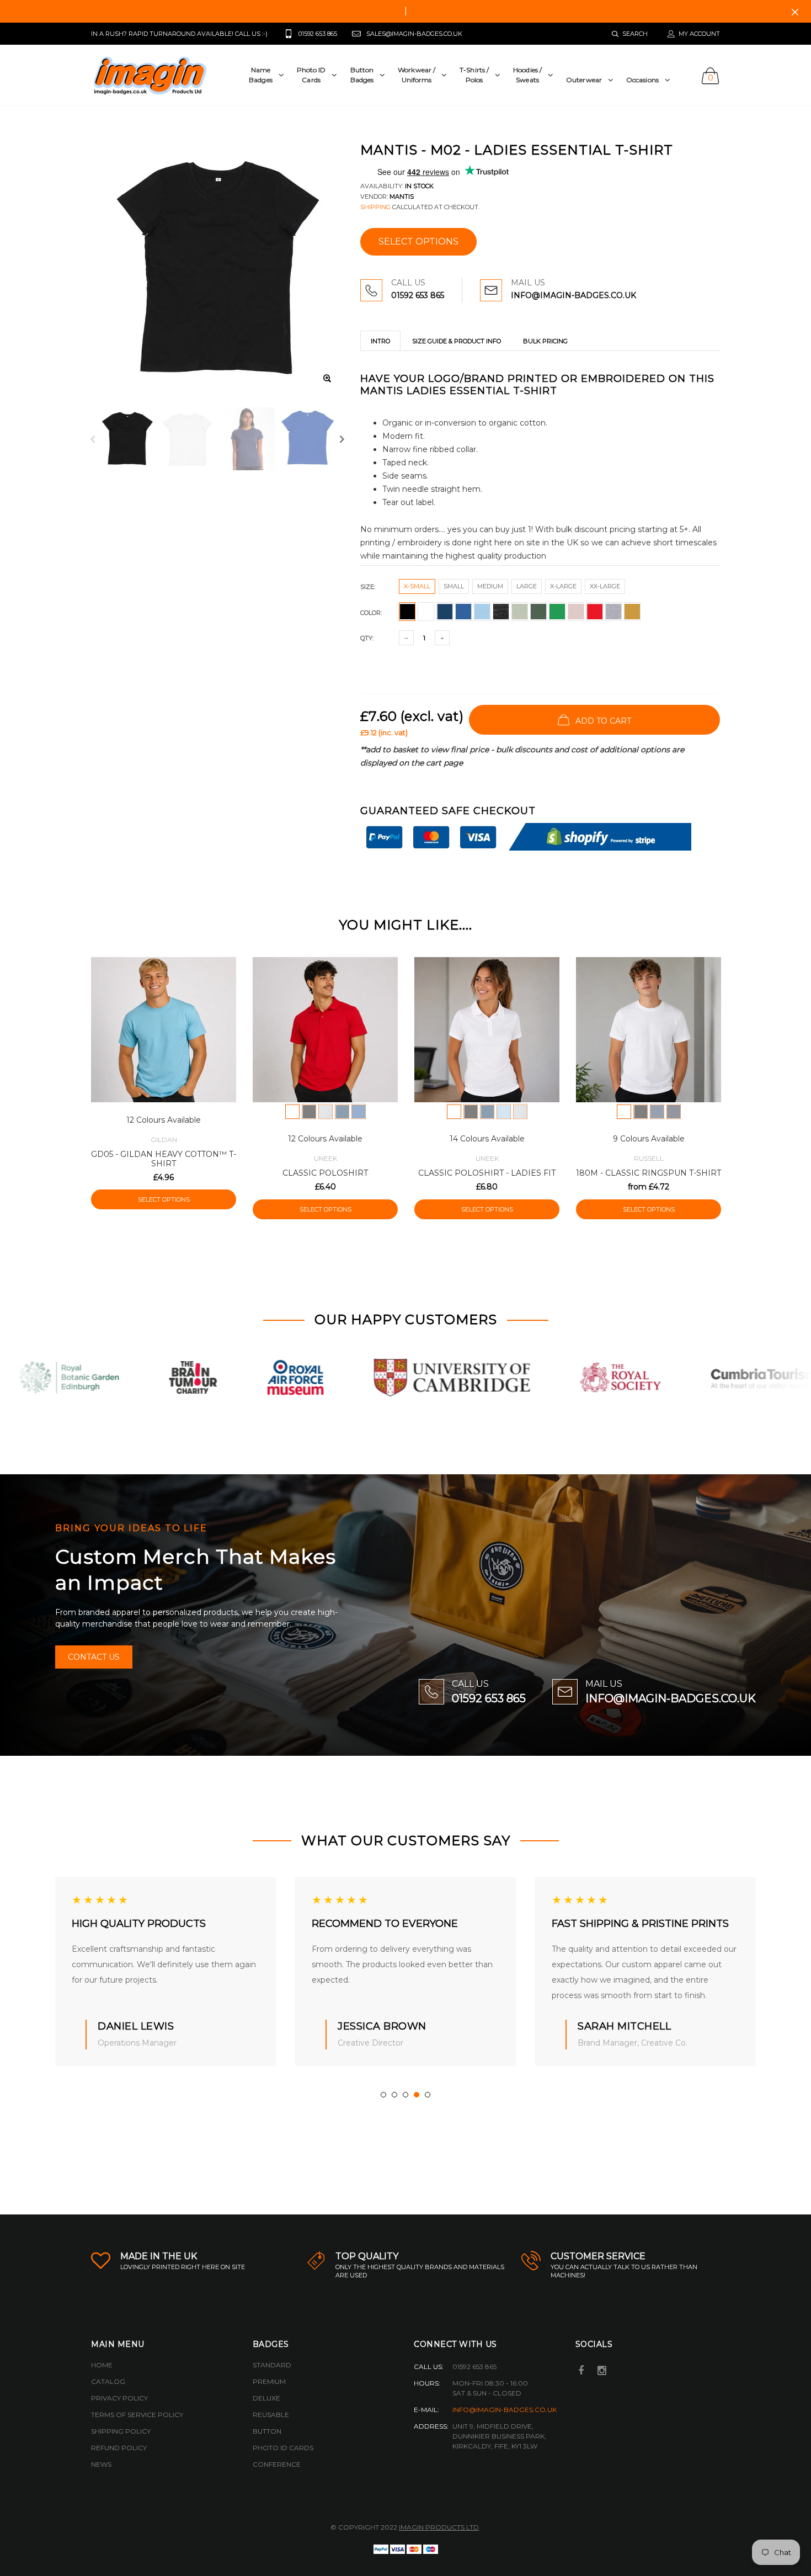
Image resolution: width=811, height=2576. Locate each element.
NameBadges (261, 75)
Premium (269, 2381)
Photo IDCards (311, 75)
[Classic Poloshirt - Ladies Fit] (487, 1030)
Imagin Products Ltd (439, 2527)
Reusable (271, 2415)
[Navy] (342, 1112)
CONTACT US (94, 1657)
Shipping (375, 207)
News (101, 2464)
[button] (383, 2095)
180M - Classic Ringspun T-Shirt (649, 1173)
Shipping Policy (121, 2431)
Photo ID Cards (283, 2448)
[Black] (309, 1112)
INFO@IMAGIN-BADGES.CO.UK (573, 295)
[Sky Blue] (504, 1112)
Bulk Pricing (545, 341)
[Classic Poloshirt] (325, 1030)
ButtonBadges (362, 75)
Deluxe (266, 2398)
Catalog (108, 2381)
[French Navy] (674, 1112)
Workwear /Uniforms (417, 75)
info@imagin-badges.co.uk (505, 2410)
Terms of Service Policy (137, 2415)
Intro (380, 341)
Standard (272, 2365)
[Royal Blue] (359, 1112)
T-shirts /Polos (474, 75)
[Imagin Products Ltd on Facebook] (581, 2371)
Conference (277, 2464)
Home (102, 2365)
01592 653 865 (418, 295)
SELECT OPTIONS (418, 241)
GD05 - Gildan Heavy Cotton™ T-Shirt (164, 1159)
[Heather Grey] (326, 1112)
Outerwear (584, 80)
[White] (292, 1112)
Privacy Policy (119, 2398)
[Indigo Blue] (657, 1112)
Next (342, 439)
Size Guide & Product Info (457, 341)
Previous (93, 439)
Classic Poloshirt (325, 1173)
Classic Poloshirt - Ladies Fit (487, 1173)
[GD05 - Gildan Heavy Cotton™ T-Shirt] (164, 1030)
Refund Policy (119, 2448)
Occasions (642, 80)
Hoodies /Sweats (527, 75)
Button (267, 2431)
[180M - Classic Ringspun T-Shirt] (649, 1030)
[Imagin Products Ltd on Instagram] (602, 2371)
